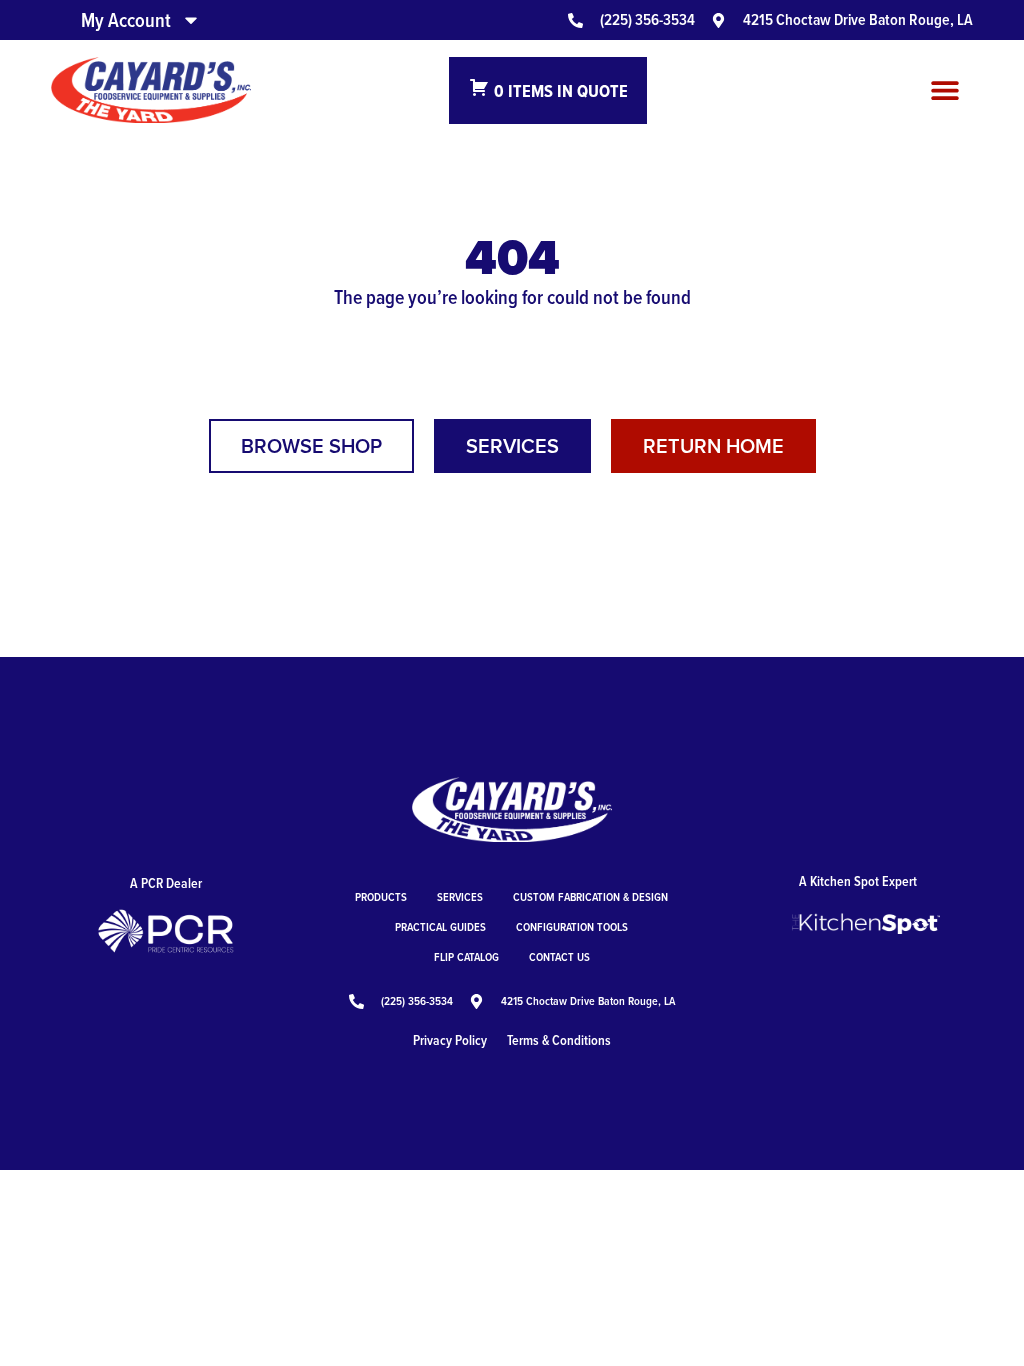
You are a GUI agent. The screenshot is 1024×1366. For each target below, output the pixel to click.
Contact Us (559, 956)
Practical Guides (440, 926)
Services (460, 896)
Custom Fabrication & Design (590, 896)
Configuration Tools (572, 926)
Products (381, 896)
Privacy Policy (450, 1040)
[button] (945, 90)
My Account (126, 20)
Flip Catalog (466, 956)
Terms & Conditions (559, 1040)
